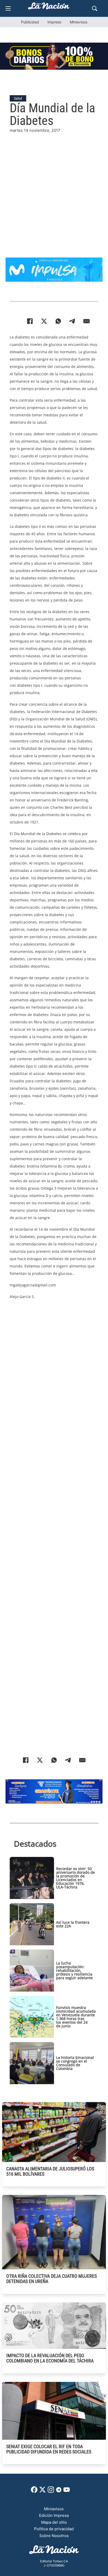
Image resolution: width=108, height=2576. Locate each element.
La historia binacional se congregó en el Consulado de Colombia (75, 2063)
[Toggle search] (95, 8)
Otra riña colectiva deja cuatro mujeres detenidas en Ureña (52, 2279)
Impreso (54, 22)
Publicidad (30, 22)
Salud (18, 98)
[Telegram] (72, 321)
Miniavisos (79, 22)
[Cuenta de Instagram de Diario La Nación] (51, 2491)
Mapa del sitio (54, 2522)
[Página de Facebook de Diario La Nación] (34, 2491)
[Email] (87, 321)
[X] (44, 321)
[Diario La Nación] (49, 7)
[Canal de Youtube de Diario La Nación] (67, 2491)
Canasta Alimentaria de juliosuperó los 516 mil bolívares (50, 2171)
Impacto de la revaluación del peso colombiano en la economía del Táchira (50, 2358)
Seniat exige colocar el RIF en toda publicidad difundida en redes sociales (49, 2449)
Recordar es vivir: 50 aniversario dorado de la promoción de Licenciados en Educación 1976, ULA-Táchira (75, 1878)
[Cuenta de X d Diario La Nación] (42, 2491)
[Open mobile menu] (8, 8)
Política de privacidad (54, 2529)
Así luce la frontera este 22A (73, 1924)
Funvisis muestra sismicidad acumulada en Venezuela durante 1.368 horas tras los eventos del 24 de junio (76, 2017)
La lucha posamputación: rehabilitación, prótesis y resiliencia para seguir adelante (74, 1970)
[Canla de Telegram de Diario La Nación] (59, 2491)
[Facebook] (30, 321)
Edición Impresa (54, 2515)
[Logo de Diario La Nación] (54, 2551)
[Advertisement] (54, 188)
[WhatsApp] (58, 321)
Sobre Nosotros (54, 2536)
